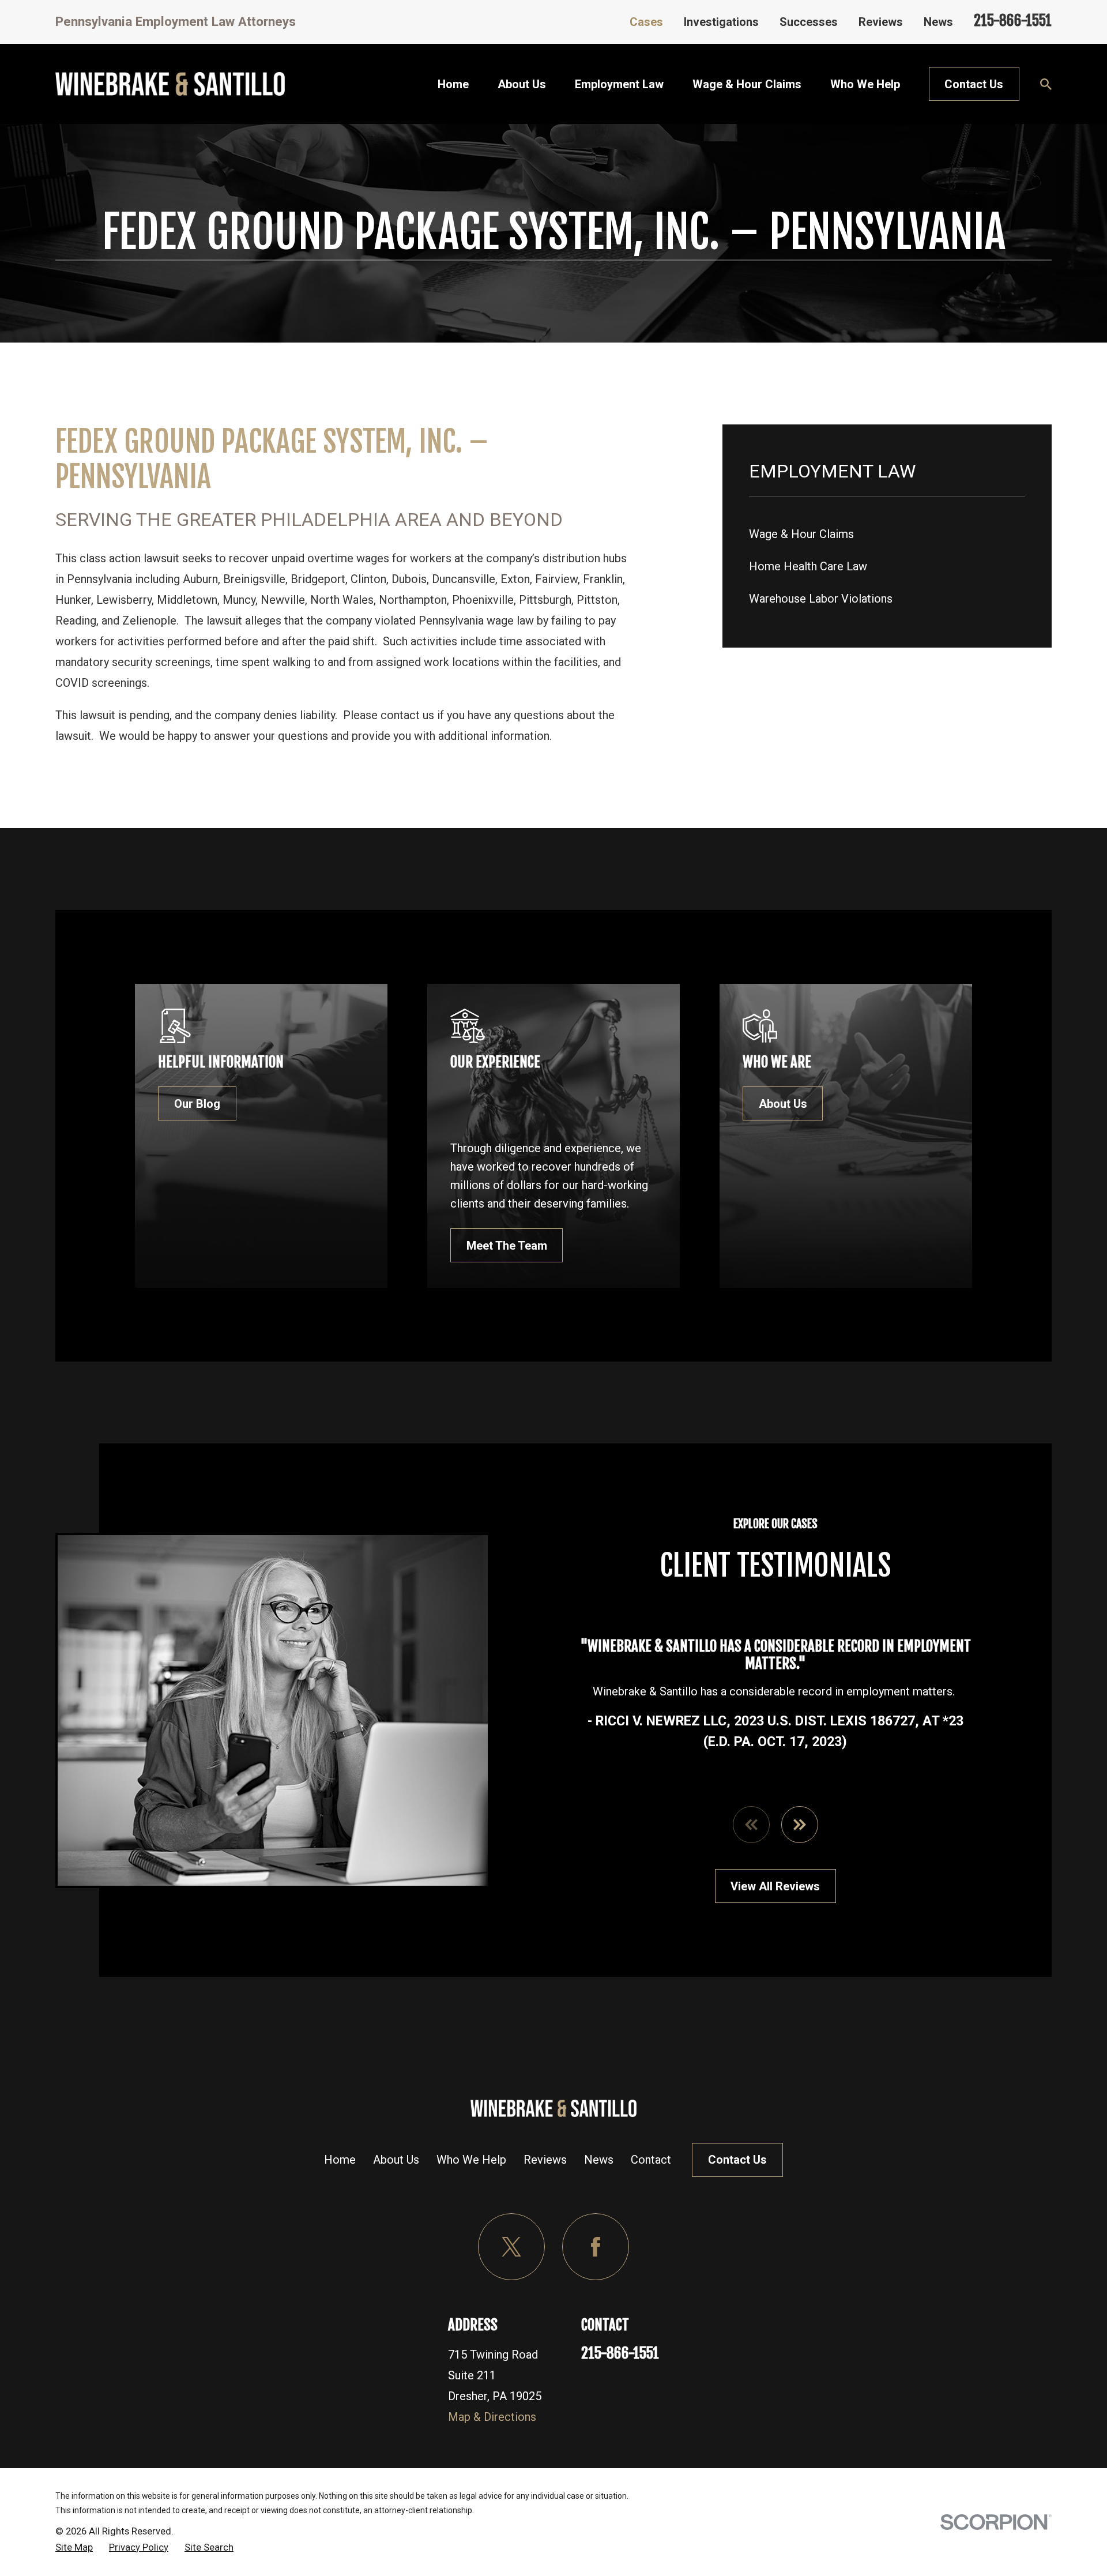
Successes (809, 22)
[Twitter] (511, 2247)
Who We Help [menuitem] (865, 84)
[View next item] (800, 1825)
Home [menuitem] (453, 84)
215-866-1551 (1013, 20)
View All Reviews (775, 1886)
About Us (783, 1104)
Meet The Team (507, 1246)
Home (340, 2160)
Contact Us (974, 84)
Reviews (881, 22)
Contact (651, 2160)
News (938, 22)
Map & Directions (492, 2417)
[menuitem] (887, 534)
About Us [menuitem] (522, 84)
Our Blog (197, 1104)
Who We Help (471, 2160)
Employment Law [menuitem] (619, 84)
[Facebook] (596, 2247)
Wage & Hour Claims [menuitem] (747, 84)
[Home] (170, 84)
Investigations (721, 22)
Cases (646, 22)
